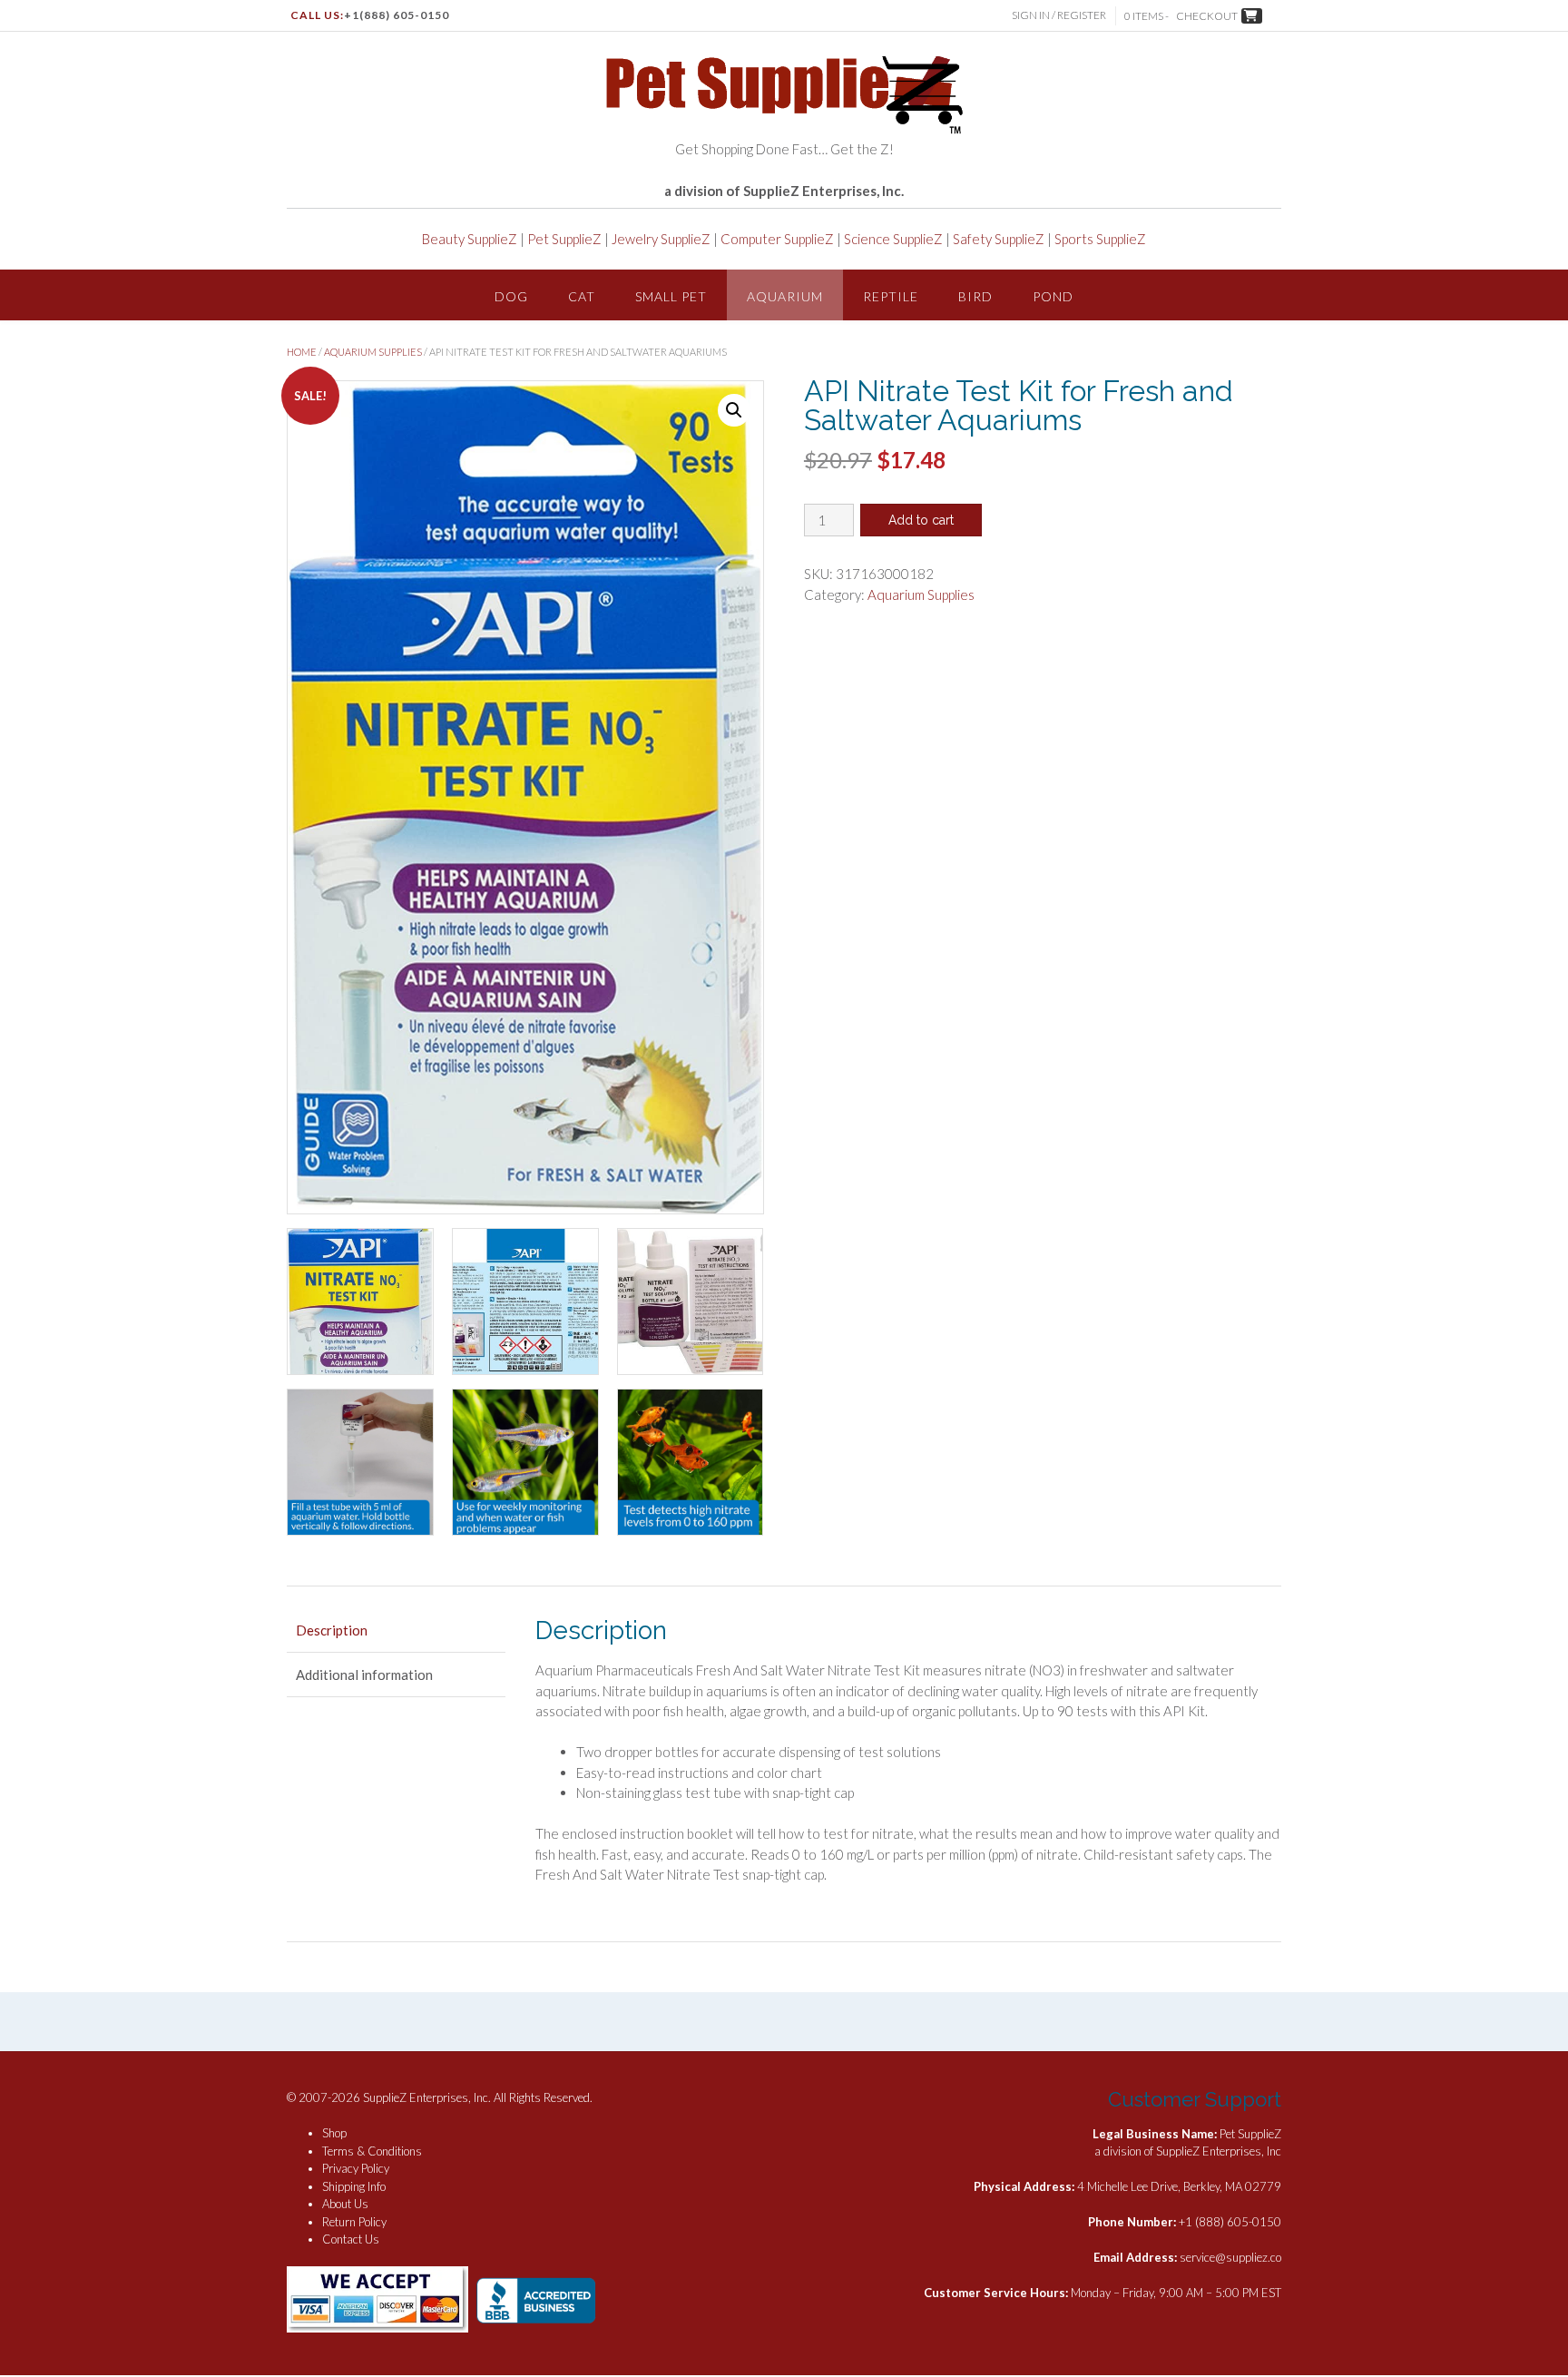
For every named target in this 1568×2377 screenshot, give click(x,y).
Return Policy (354, 2222)
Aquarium (785, 296)
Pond (1053, 296)
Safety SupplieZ (999, 239)
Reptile (891, 296)
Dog (511, 296)
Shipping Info (354, 2186)
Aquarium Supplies (373, 352)
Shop (334, 2133)
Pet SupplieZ (564, 239)
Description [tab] (332, 1630)
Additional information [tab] (364, 1675)
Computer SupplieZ (777, 239)
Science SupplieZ (893, 239)
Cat (582, 296)
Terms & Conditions (372, 2151)
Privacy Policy (356, 2168)
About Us (345, 2204)
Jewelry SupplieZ (661, 239)
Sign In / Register (1059, 15)
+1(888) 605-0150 (397, 15)
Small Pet (671, 296)
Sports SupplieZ (1100, 239)
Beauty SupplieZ (470, 239)
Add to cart (921, 520)
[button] (734, 410)
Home (302, 352)
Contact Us (351, 2239)
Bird (975, 296)
